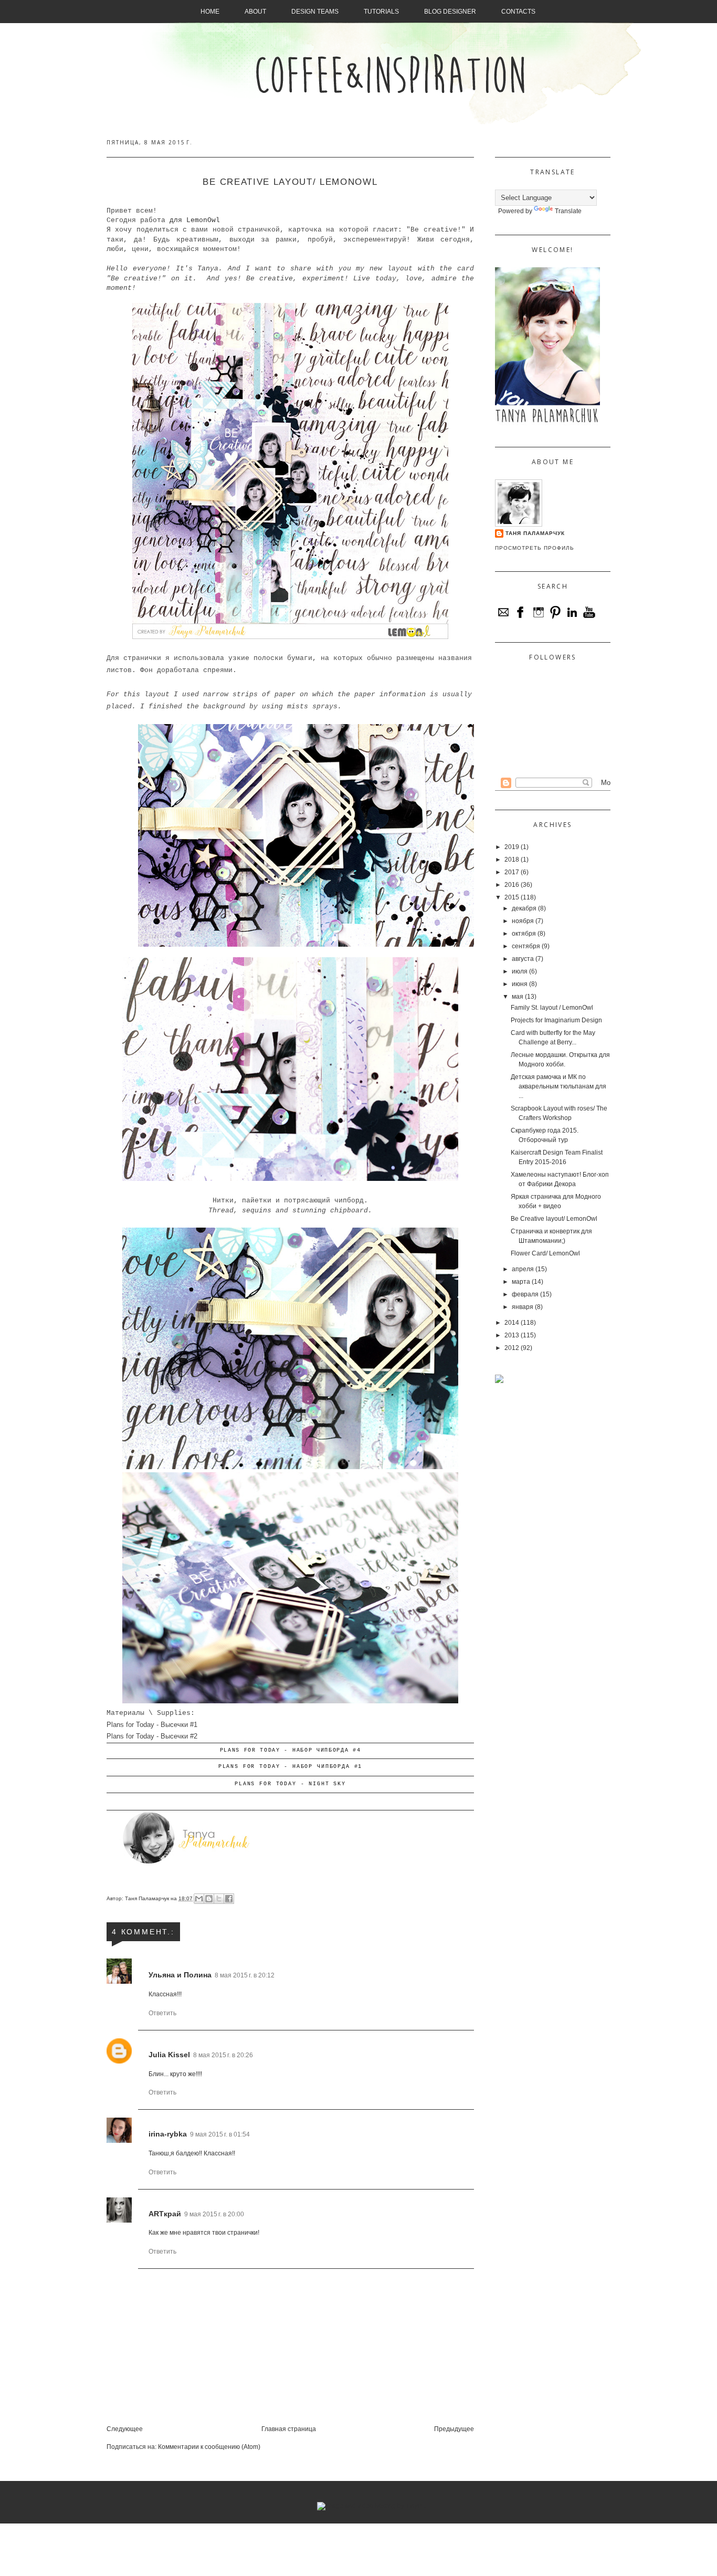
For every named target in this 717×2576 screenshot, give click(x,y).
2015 (512, 897)
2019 (512, 847)
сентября (526, 946)
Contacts (518, 12)
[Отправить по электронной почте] (199, 1899)
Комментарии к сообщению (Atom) (209, 2447)
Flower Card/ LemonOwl (545, 1253)
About (255, 12)
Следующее (125, 2429)
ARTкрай (165, 2214)
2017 (512, 872)
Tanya (208, 269)
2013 (512, 1335)
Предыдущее (454, 2429)
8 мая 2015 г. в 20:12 (245, 1975)
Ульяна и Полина (180, 1975)
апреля (523, 1269)
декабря (524, 908)
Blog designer (450, 12)
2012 (512, 1348)
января (523, 1307)
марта (521, 1282)
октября (524, 934)
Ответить (162, 2013)
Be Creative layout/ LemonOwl (554, 1219)
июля (520, 971)
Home (210, 12)
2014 (512, 1323)
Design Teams (315, 12)
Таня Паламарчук (148, 1898)
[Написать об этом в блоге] (209, 1899)
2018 (512, 860)
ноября (523, 921)
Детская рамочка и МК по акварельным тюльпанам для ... (558, 1086)
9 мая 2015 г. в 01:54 (220, 2134)
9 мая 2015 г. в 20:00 (214, 2214)
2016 (512, 885)
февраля (525, 1294)
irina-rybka (168, 2134)
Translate (568, 211)
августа (523, 959)
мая (518, 997)
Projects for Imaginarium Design (556, 1020)
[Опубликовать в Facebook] (229, 1899)
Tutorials (381, 12)
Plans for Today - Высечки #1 (152, 1725)
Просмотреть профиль (535, 548)
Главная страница (289, 2429)
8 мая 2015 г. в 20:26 (223, 2055)
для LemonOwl (195, 220)
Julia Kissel (169, 2055)
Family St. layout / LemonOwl (552, 1008)
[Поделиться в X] (219, 1899)
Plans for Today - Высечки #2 (152, 1736)
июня (520, 984)
